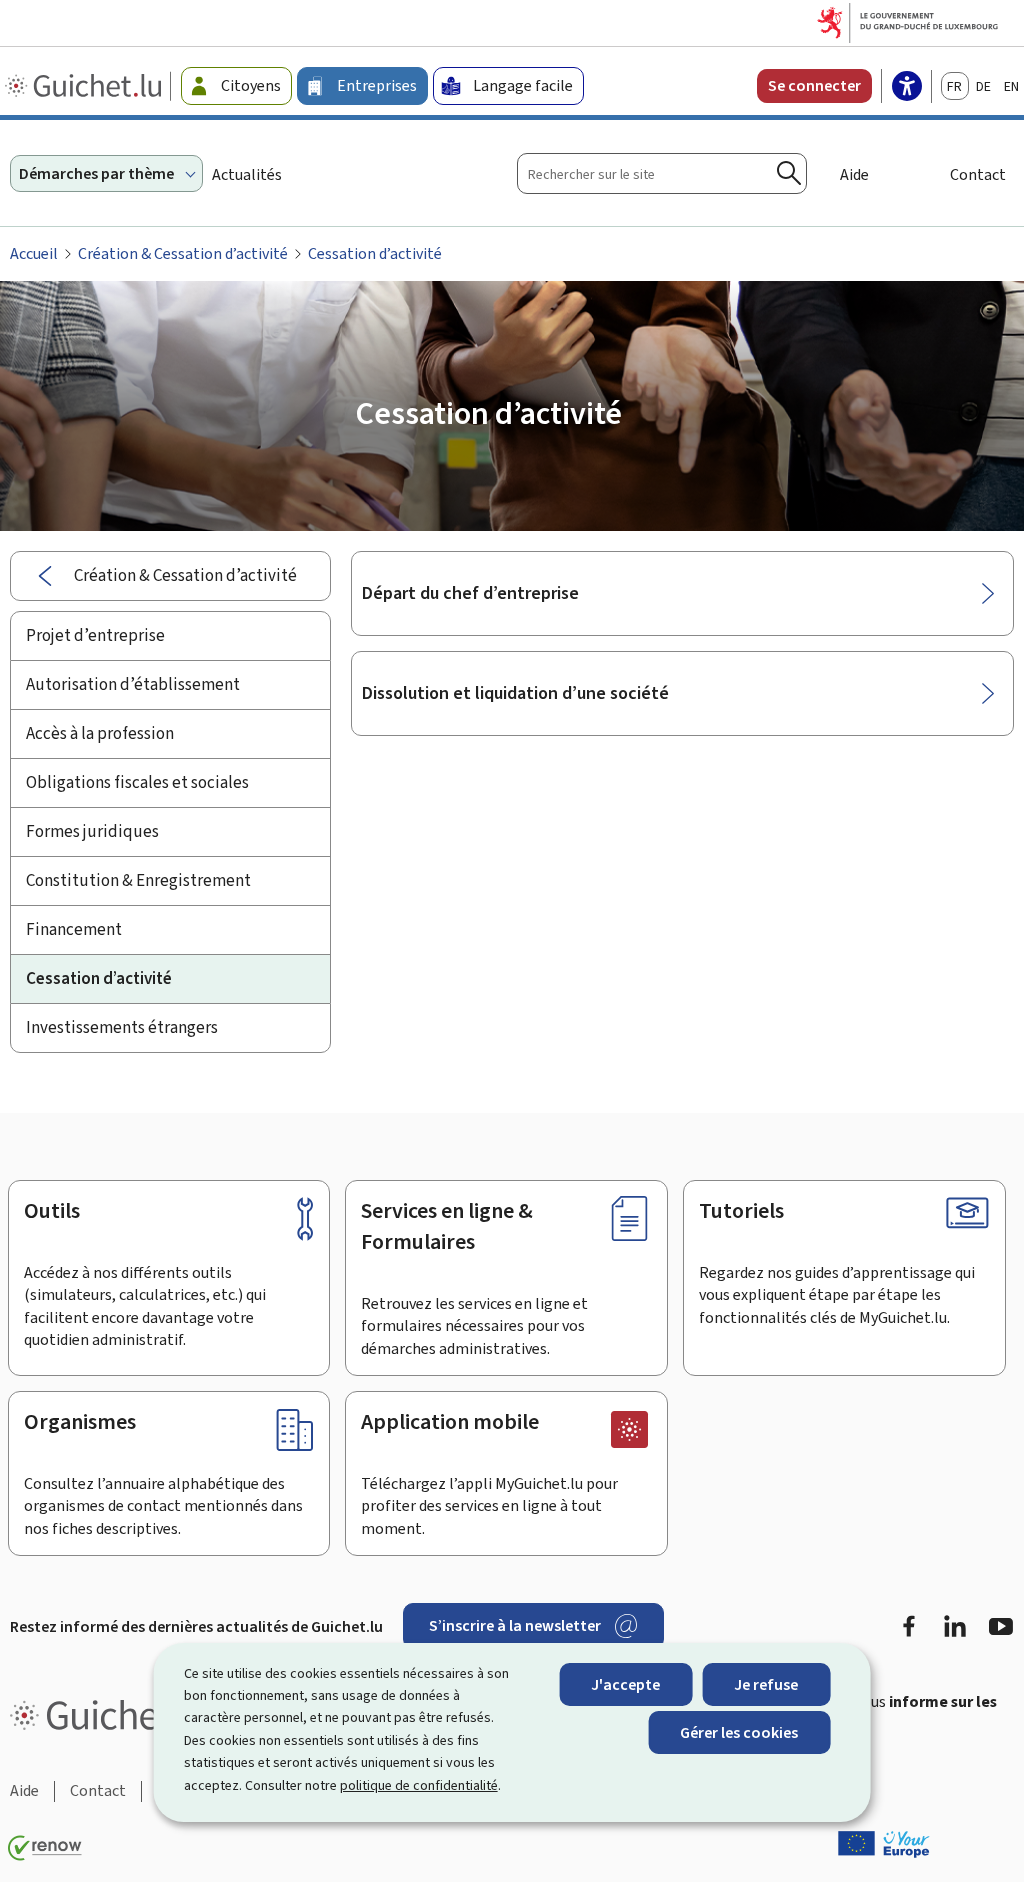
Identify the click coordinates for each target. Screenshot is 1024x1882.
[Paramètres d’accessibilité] (907, 88)
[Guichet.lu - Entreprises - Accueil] (85, 86)
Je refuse (766, 1684)
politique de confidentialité (419, 1785)
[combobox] (662, 173)
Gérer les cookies (739, 1732)
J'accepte (625, 1684)
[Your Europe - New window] (884, 1844)
